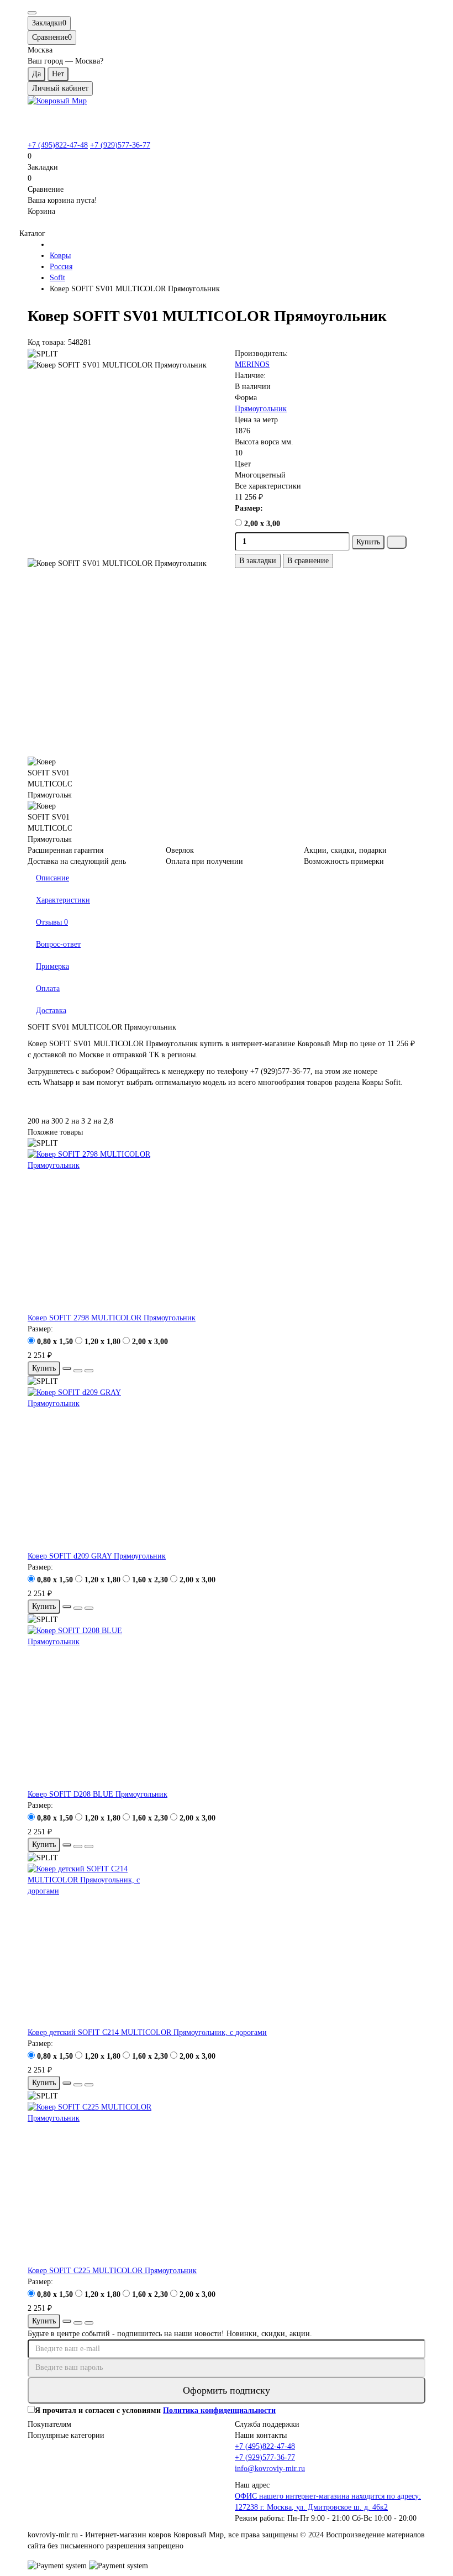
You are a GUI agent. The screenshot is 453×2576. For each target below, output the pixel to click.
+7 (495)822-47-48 (58, 145)
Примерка (52, 966)
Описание (52, 878)
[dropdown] (32, 13)
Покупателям (49, 2424)
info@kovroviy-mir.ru (270, 2469)
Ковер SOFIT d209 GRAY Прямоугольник (97, 1556)
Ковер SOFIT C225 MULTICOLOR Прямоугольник (112, 2271)
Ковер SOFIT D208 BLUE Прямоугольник (98, 1794)
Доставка (51, 1011)
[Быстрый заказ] (397, 542)
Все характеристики (268, 486)
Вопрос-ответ (58, 944)
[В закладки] (78, 1371)
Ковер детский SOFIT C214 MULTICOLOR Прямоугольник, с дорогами (147, 2032)
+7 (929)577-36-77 (120, 145)
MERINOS (252, 364)
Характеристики (63, 900)
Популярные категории (66, 2435)
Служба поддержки (267, 2424)
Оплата (48, 988)
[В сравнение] (89, 1371)
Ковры (60, 256)
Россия (61, 267)
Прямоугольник (261, 409)
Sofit (57, 278)
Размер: (249, 508)
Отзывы (52, 922)
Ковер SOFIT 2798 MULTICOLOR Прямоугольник (112, 1318)
